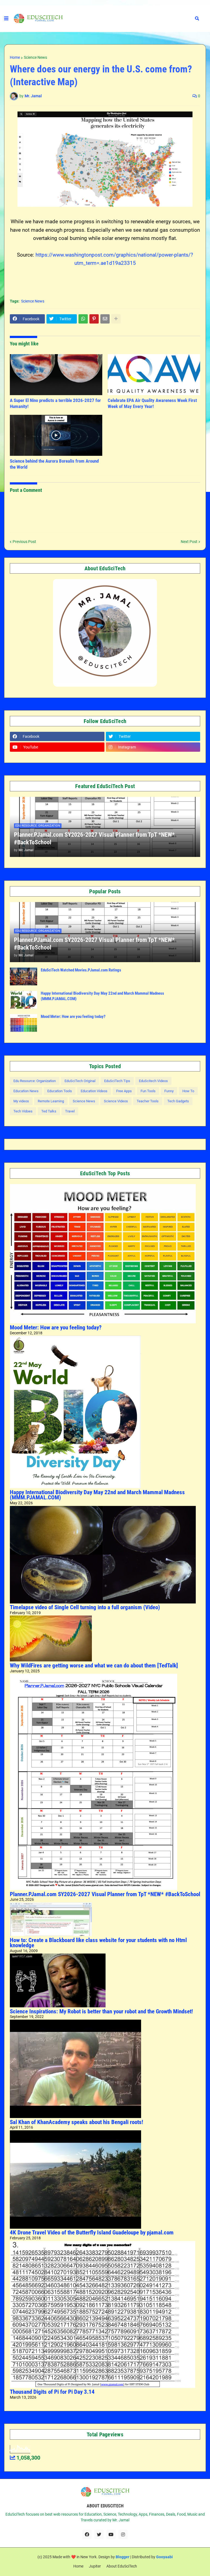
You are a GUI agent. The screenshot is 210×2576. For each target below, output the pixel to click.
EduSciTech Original (80, 1081)
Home (15, 57)
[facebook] (87, 2534)
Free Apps (124, 1091)
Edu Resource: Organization (35, 1081)
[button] (6, 19)
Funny (169, 1091)
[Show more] (116, 319)
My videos (21, 1101)
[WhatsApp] (83, 319)
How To (188, 1091)
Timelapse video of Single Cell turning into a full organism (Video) (85, 1607)
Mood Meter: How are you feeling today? (73, 1017)
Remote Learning (51, 1101)
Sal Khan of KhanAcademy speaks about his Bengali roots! (76, 2122)
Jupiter (95, 2566)
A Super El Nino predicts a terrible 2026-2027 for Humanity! (55, 403)
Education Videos (94, 1091)
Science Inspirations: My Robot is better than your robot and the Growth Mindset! (101, 2011)
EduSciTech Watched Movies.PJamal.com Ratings (81, 970)
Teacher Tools (148, 1101)
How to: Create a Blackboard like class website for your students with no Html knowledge (98, 1943)
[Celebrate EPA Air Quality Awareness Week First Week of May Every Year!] (154, 375)
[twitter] (99, 2534)
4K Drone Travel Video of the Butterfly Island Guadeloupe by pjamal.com (92, 2233)
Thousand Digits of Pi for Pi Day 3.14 (52, 2392)
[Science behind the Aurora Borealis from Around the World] (56, 435)
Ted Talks (49, 1111)
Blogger (122, 2557)
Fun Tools (148, 1091)
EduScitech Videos (153, 1081)
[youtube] (111, 2534)
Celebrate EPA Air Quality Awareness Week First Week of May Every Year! (152, 403)
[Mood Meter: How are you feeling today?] (24, 1023)
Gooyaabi (164, 2557)
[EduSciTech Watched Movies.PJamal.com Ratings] (24, 976)
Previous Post (24, 542)
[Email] (105, 319)
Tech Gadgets (178, 1101)
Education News (26, 1091)
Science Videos (116, 1101)
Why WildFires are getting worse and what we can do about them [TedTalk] (94, 1666)
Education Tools (60, 1091)
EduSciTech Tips (117, 1081)
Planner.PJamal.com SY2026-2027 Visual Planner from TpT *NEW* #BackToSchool (94, 839)
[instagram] (123, 2534)
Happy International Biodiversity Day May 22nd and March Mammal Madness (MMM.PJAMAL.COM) (102, 996)
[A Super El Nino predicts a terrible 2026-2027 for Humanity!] (56, 375)
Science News (35, 57)
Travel (70, 1111)
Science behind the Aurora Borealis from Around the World (54, 464)
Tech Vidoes (23, 1111)
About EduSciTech (122, 2566)
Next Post (189, 542)
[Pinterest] (94, 319)
